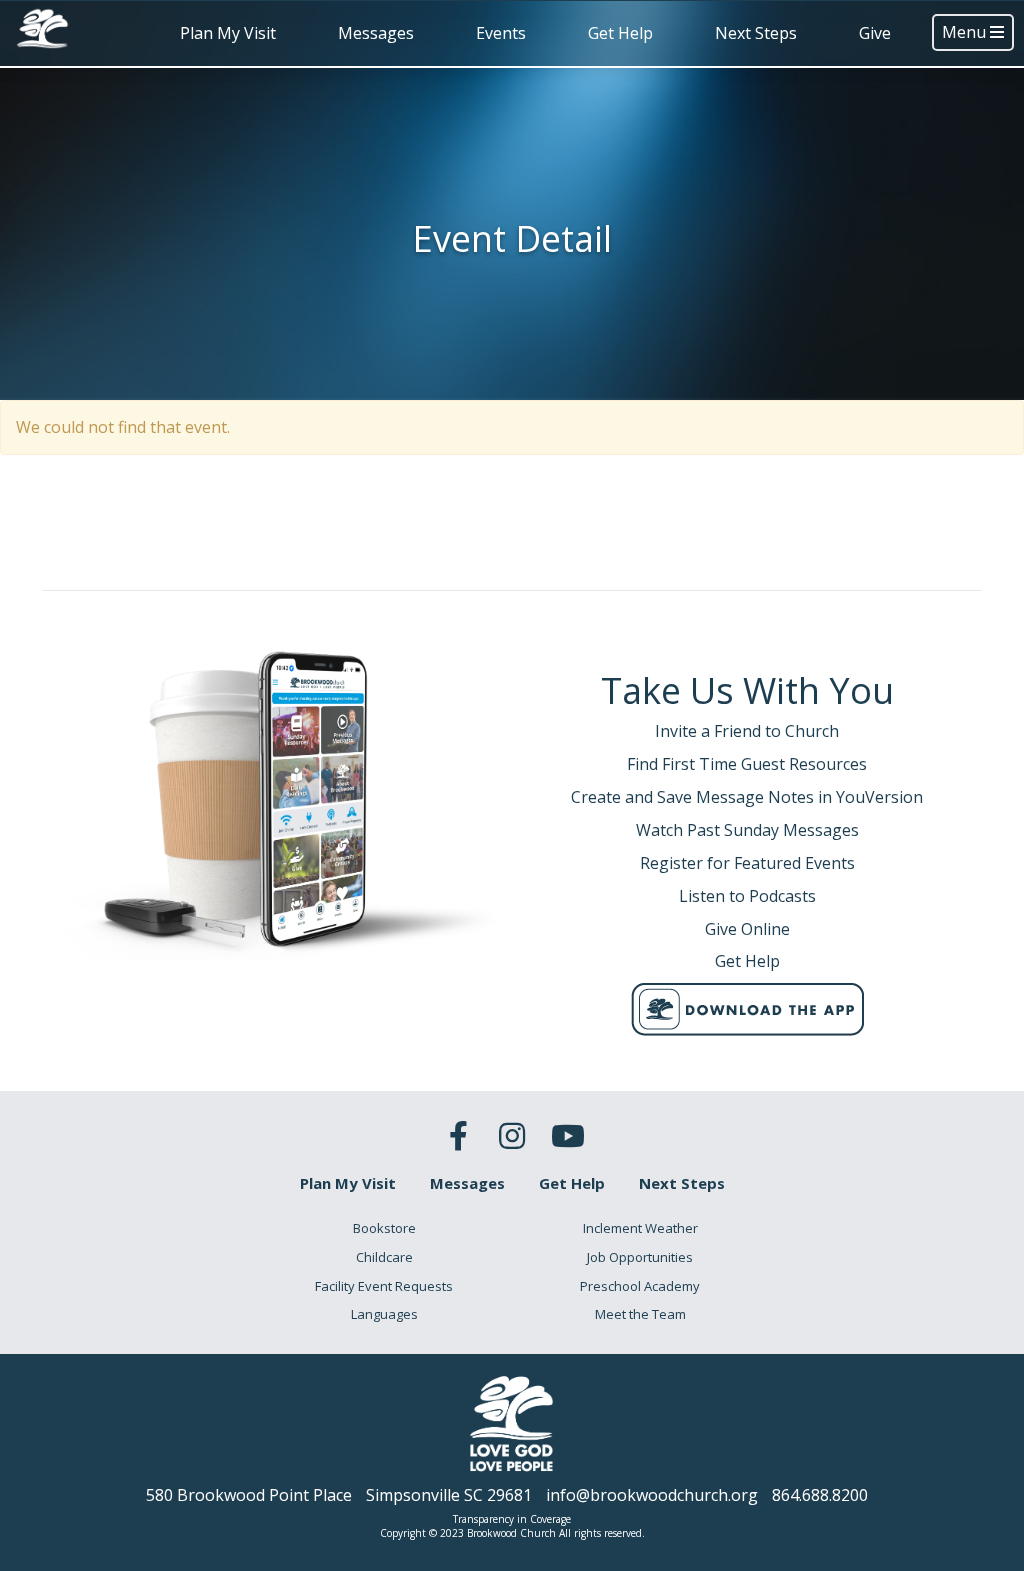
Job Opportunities (640, 1257)
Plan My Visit (228, 33)
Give (875, 33)
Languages (384, 1314)
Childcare (384, 1257)
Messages (376, 33)
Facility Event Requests (384, 1286)
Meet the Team (640, 1314)
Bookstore (384, 1228)
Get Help (620, 33)
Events (501, 33)
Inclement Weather (640, 1228)
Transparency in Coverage (512, 1519)
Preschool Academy (640, 1286)
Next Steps (756, 33)
